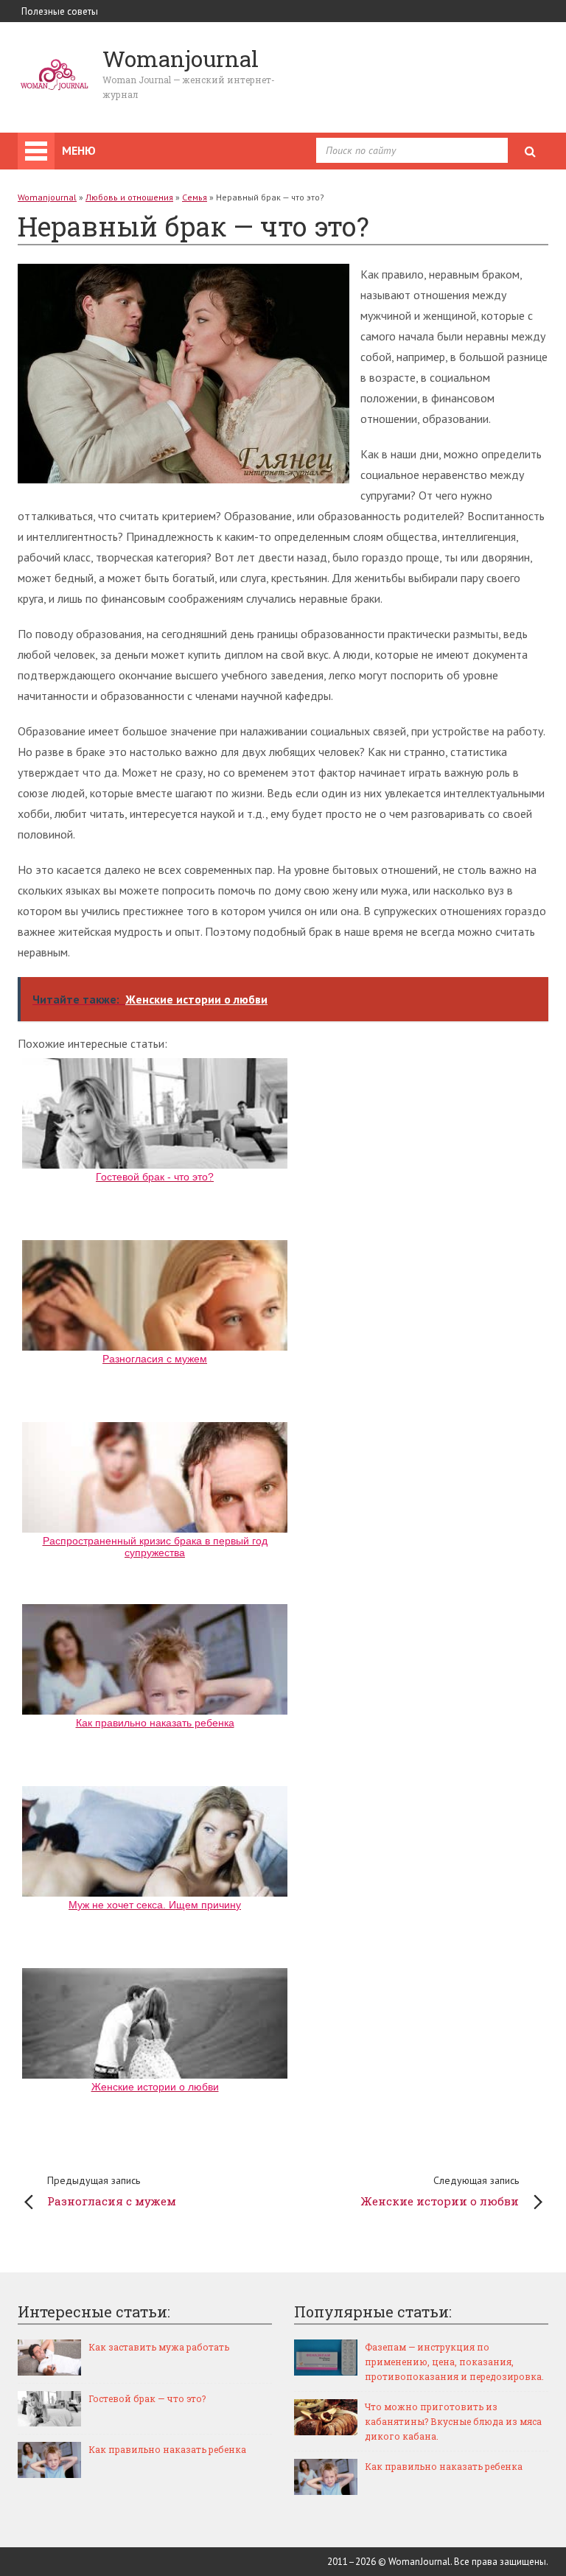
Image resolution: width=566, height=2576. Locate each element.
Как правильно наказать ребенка (167, 2449)
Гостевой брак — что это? (147, 2398)
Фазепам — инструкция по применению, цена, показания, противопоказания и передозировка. (454, 2362)
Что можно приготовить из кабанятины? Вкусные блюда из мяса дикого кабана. (453, 2421)
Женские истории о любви (440, 2191)
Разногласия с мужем (112, 2191)
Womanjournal (47, 197)
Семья (195, 197)
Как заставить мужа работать (159, 2347)
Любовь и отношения (129, 197)
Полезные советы (60, 11)
